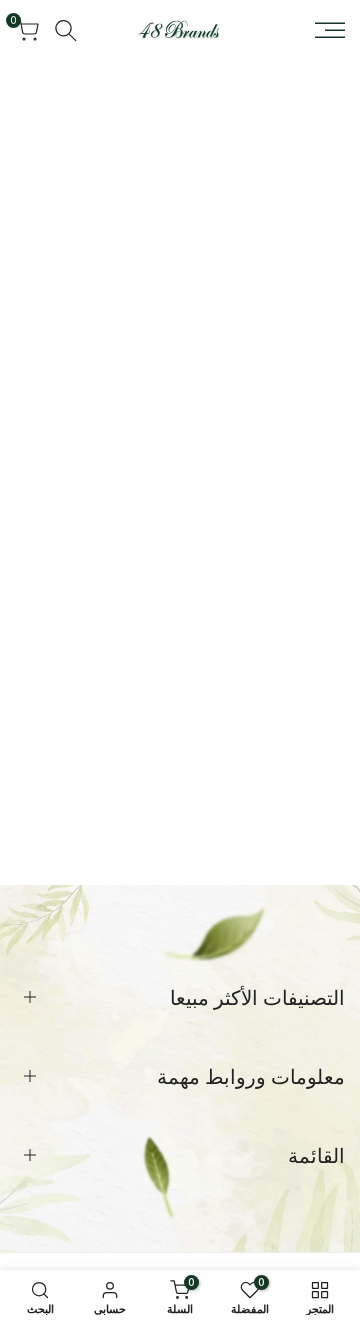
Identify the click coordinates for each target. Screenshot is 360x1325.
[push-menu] (330, 30)
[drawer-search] (66, 30)
